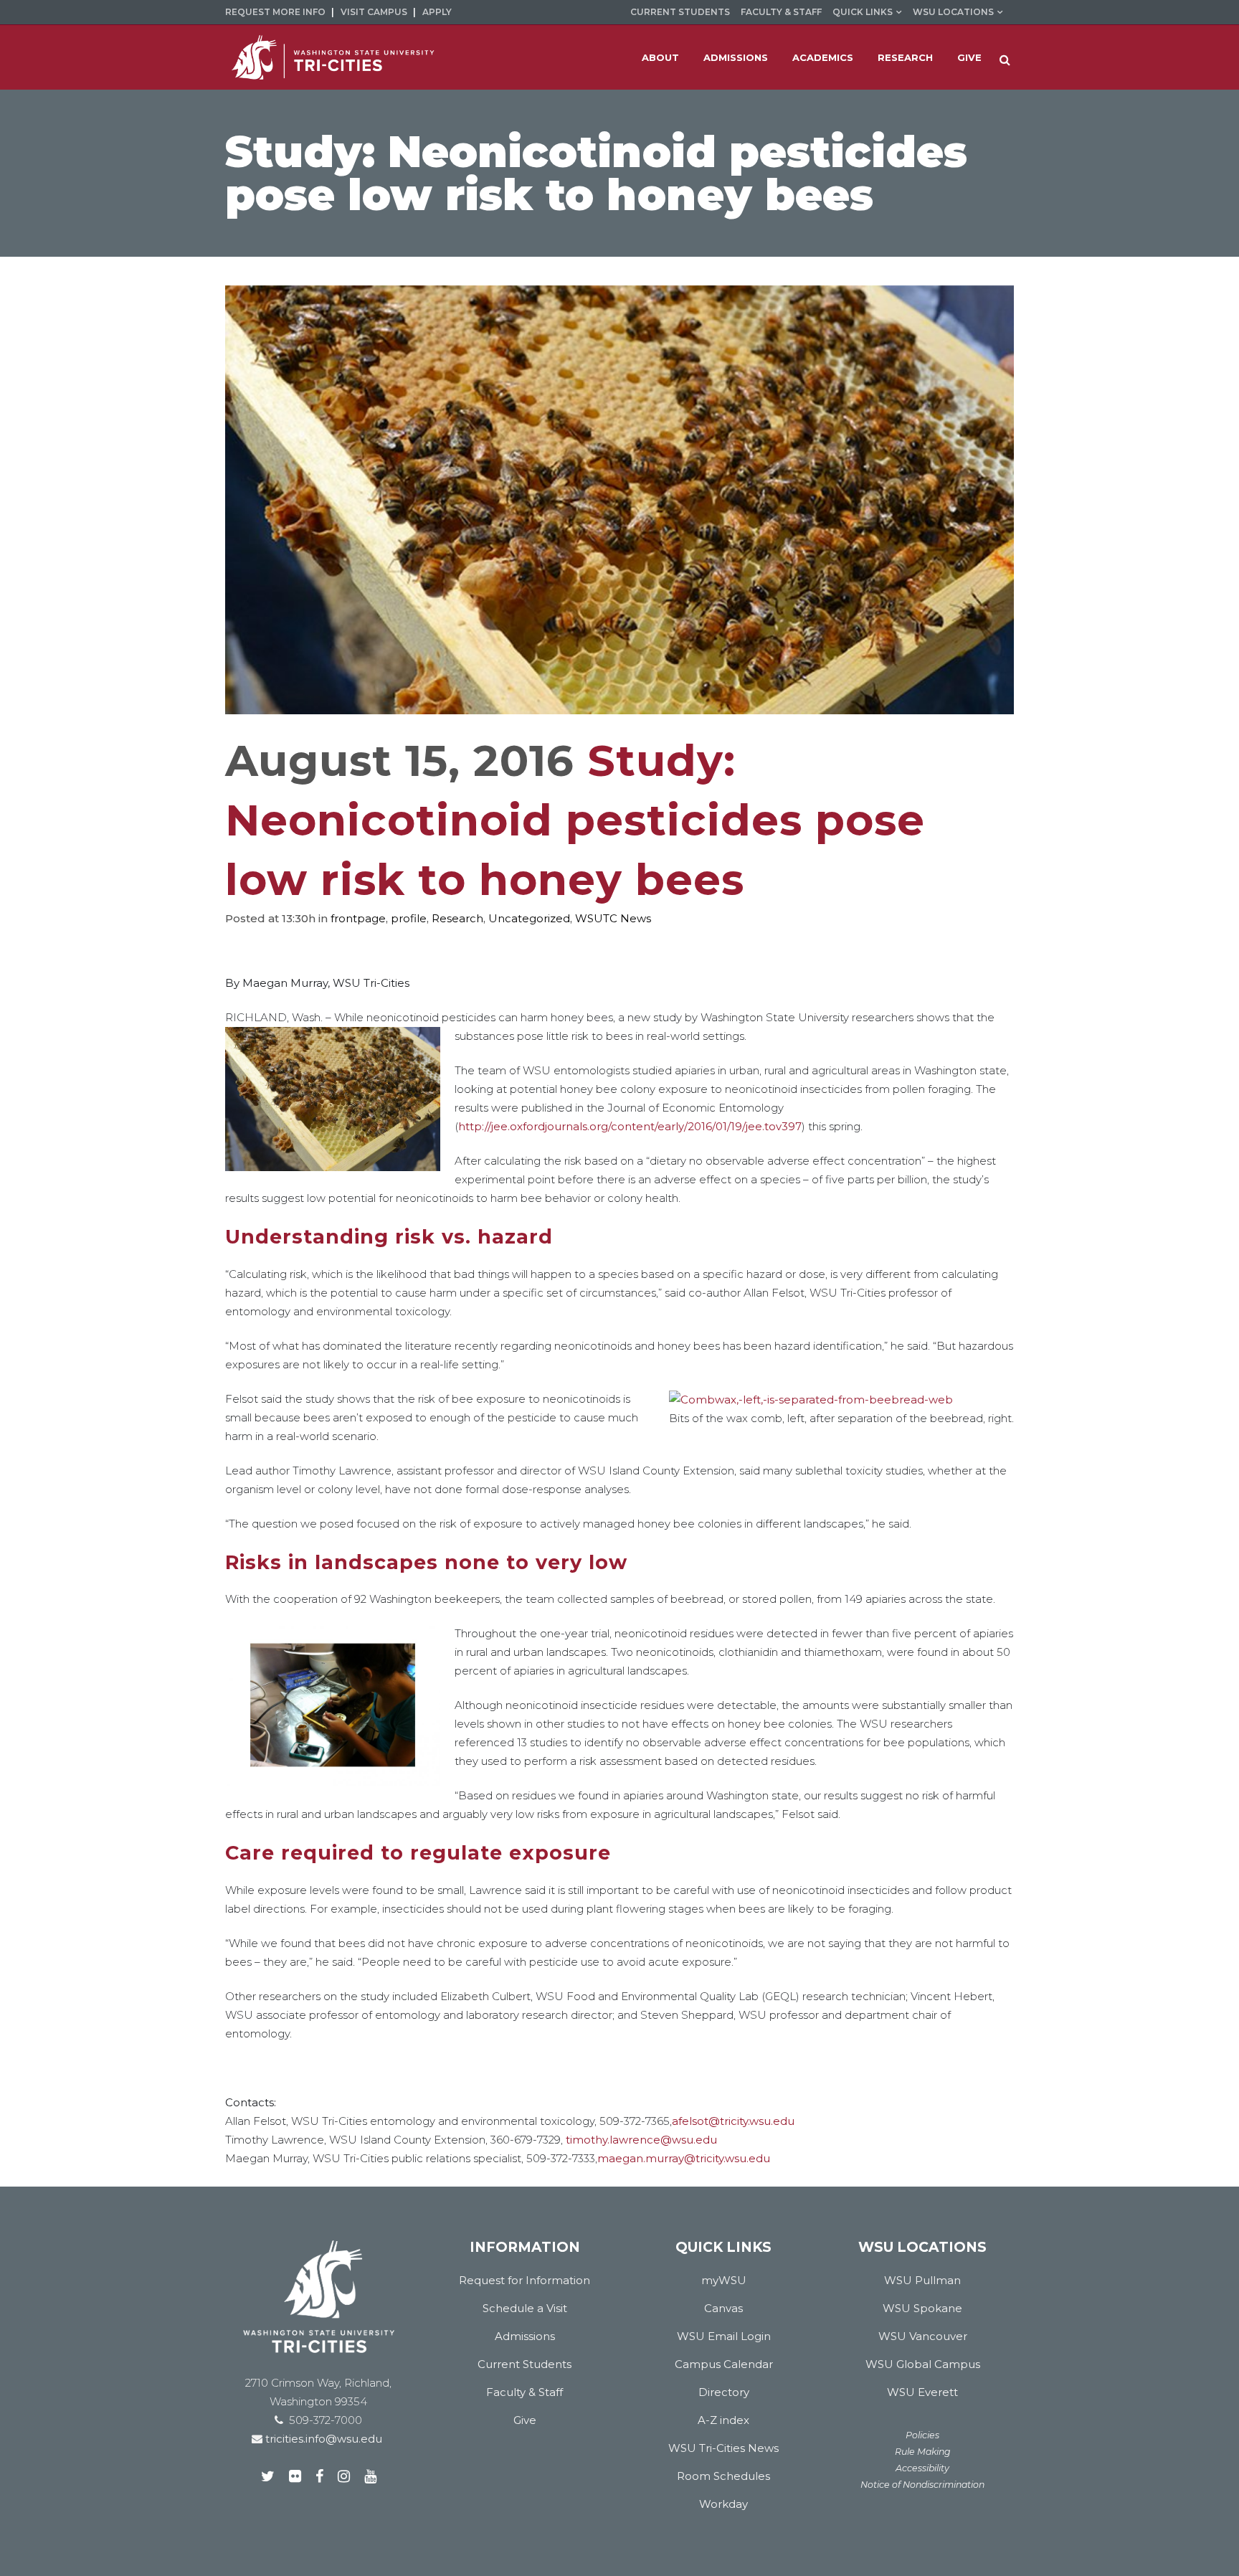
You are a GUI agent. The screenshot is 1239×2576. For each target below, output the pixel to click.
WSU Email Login (724, 2336)
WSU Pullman (922, 2280)
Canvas (723, 2308)
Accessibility (922, 2468)
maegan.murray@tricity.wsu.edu (684, 2158)
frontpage (358, 918)
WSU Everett (922, 2392)
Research (457, 918)
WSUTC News (613, 918)
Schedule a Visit (525, 2308)
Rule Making (923, 2452)
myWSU (724, 2280)
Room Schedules (723, 2476)
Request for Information (524, 2280)
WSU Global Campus (923, 2364)
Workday (723, 2504)
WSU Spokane (922, 2308)
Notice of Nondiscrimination (922, 2485)
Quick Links (863, 12)
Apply (437, 12)
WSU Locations (953, 12)
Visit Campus (374, 12)
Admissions (525, 2336)
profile (409, 918)
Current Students (680, 12)
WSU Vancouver (923, 2336)
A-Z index (723, 2420)
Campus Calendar (724, 2364)
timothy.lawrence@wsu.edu (641, 2140)
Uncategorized (529, 918)
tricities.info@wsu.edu (322, 2439)
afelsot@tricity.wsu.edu (733, 2121)
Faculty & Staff (781, 12)
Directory (724, 2392)
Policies (922, 2435)
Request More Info (275, 12)
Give (525, 2420)
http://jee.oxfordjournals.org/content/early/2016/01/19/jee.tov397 (630, 1126)
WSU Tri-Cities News (723, 2448)
